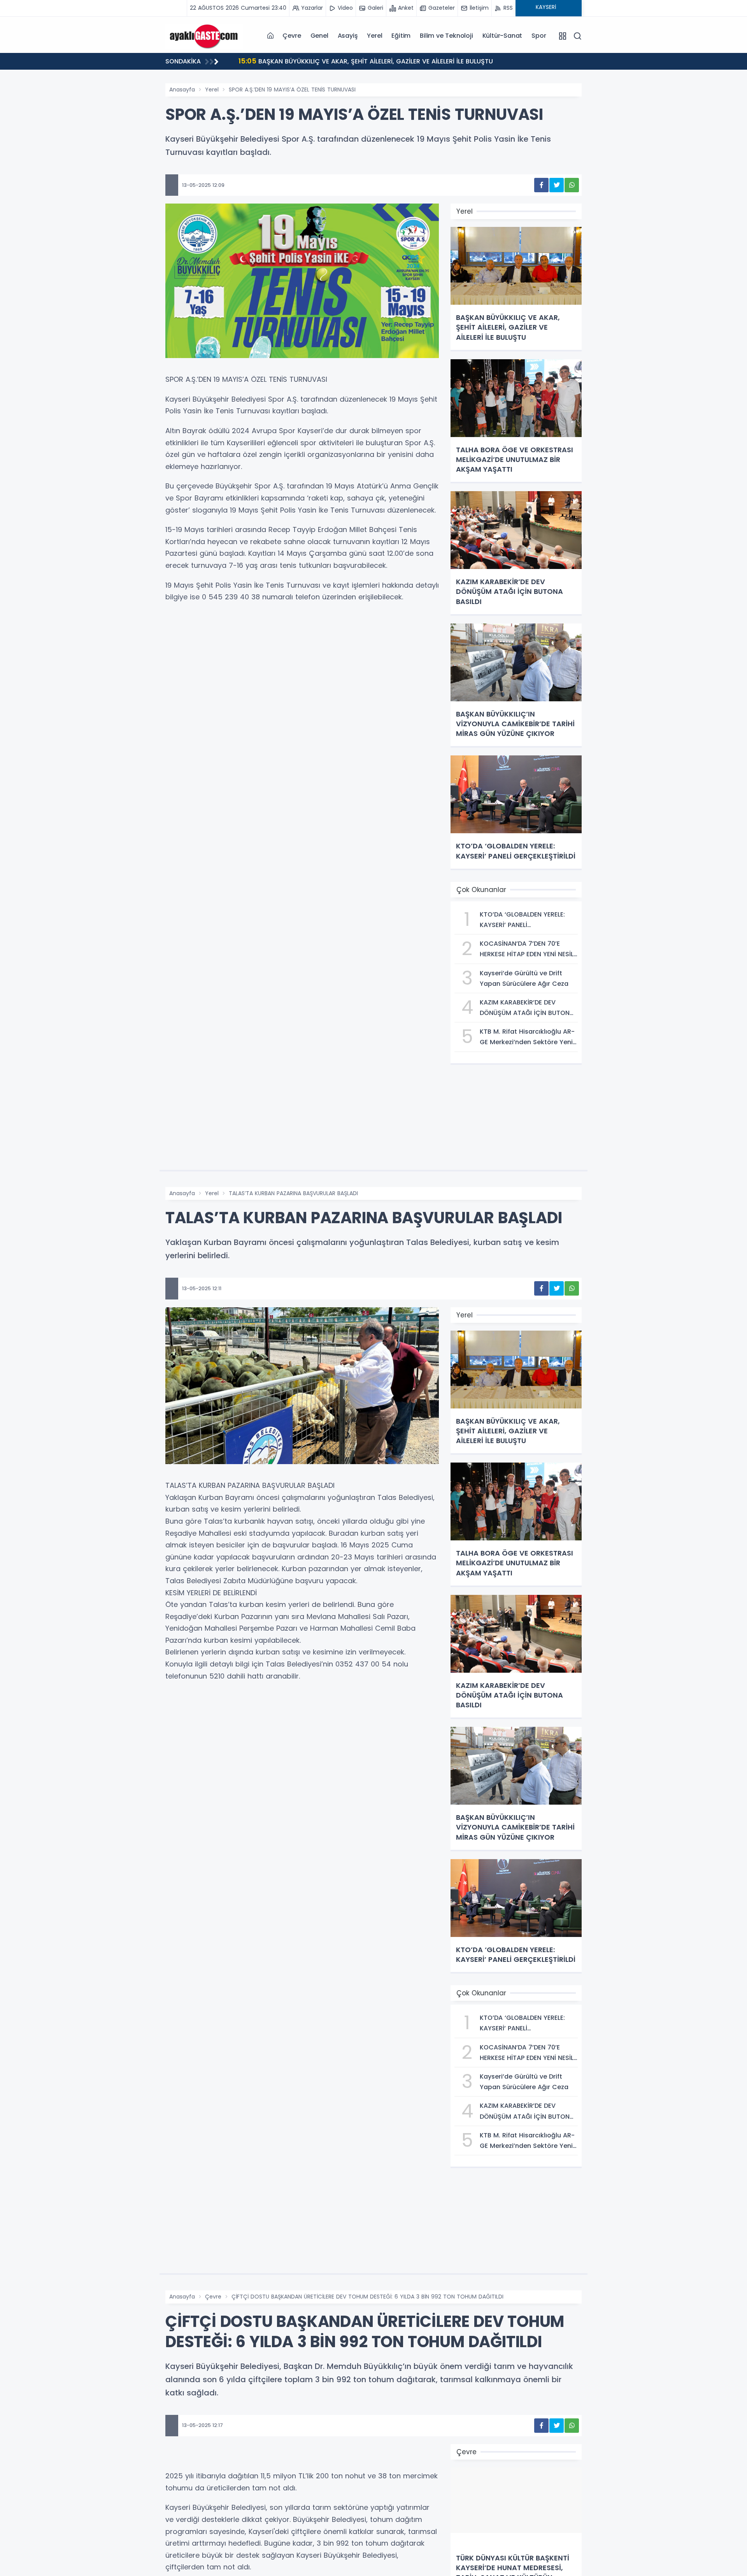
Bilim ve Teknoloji (446, 36)
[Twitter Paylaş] (557, 185)
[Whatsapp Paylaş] (572, 185)
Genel (319, 36)
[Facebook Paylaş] (541, 185)
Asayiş (348, 36)
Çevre (292, 36)
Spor (539, 36)
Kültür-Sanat (502, 36)
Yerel (374, 36)
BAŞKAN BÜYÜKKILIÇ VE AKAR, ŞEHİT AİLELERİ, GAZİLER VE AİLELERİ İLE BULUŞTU (366, 61)
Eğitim (401, 36)
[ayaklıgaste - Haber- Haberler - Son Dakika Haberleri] (204, 35)
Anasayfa (182, 90)
